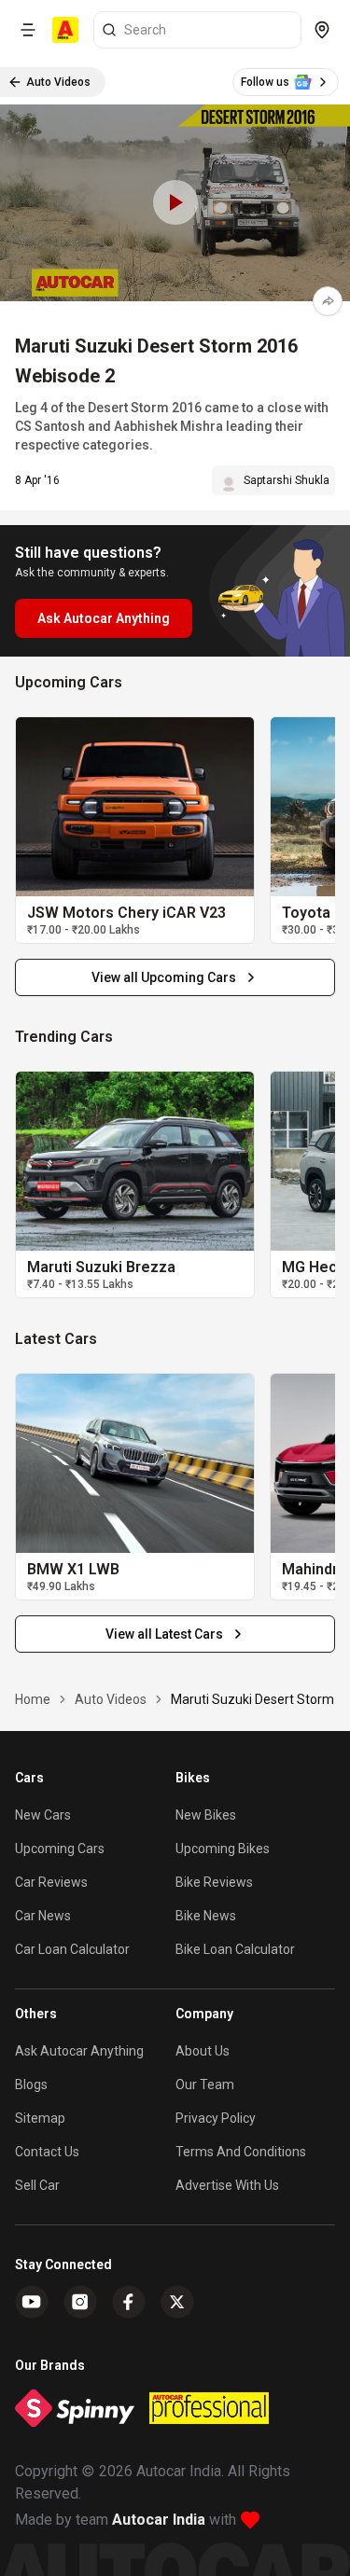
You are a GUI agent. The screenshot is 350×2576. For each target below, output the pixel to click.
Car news (43, 1916)
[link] (135, 807)
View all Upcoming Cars (164, 977)
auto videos (111, 1699)
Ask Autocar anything (79, 2051)
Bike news (206, 1916)
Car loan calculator (72, 1949)
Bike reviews (214, 1882)
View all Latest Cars (164, 1634)
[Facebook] (129, 2302)
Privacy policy (216, 2118)
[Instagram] (80, 2302)
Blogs (31, 2084)
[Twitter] (177, 2302)
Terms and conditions (241, 2152)
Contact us (47, 2152)
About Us (203, 2051)
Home (33, 1699)
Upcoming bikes (223, 1849)
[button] (175, 203)
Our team (205, 2084)
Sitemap (40, 2118)
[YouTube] (32, 2302)
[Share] (328, 301)
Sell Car (37, 2185)
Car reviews (51, 1882)
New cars (43, 1815)
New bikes (206, 1815)
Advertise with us (227, 2185)
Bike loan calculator (235, 1949)
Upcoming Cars (60, 1849)
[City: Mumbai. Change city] (322, 30)
